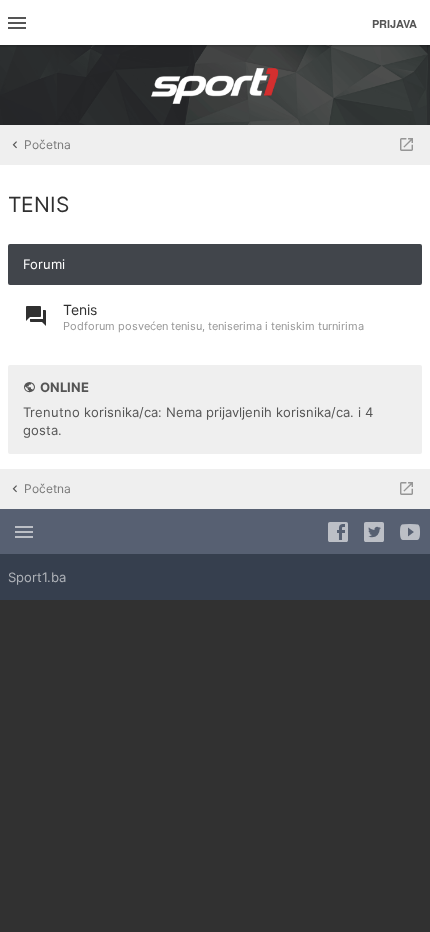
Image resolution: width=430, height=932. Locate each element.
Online (64, 387)
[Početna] (215, 85)
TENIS (38, 204)
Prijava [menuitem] (394, 23)
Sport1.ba (37, 577)
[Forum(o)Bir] (406, 145)
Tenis (80, 309)
